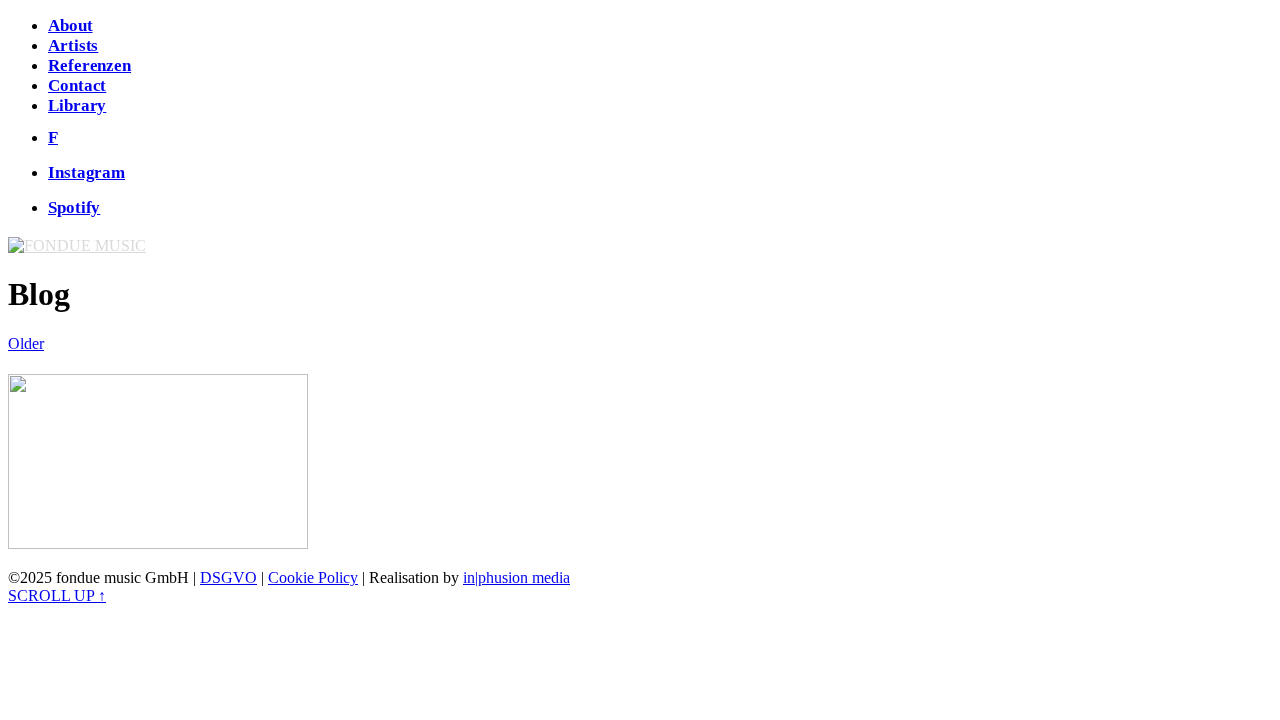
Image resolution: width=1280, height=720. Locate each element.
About (70, 25)
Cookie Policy (313, 577)
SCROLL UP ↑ (57, 595)
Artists (73, 45)
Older (26, 343)
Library (77, 105)
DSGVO (228, 577)
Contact (77, 85)
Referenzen (89, 65)
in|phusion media (516, 577)
